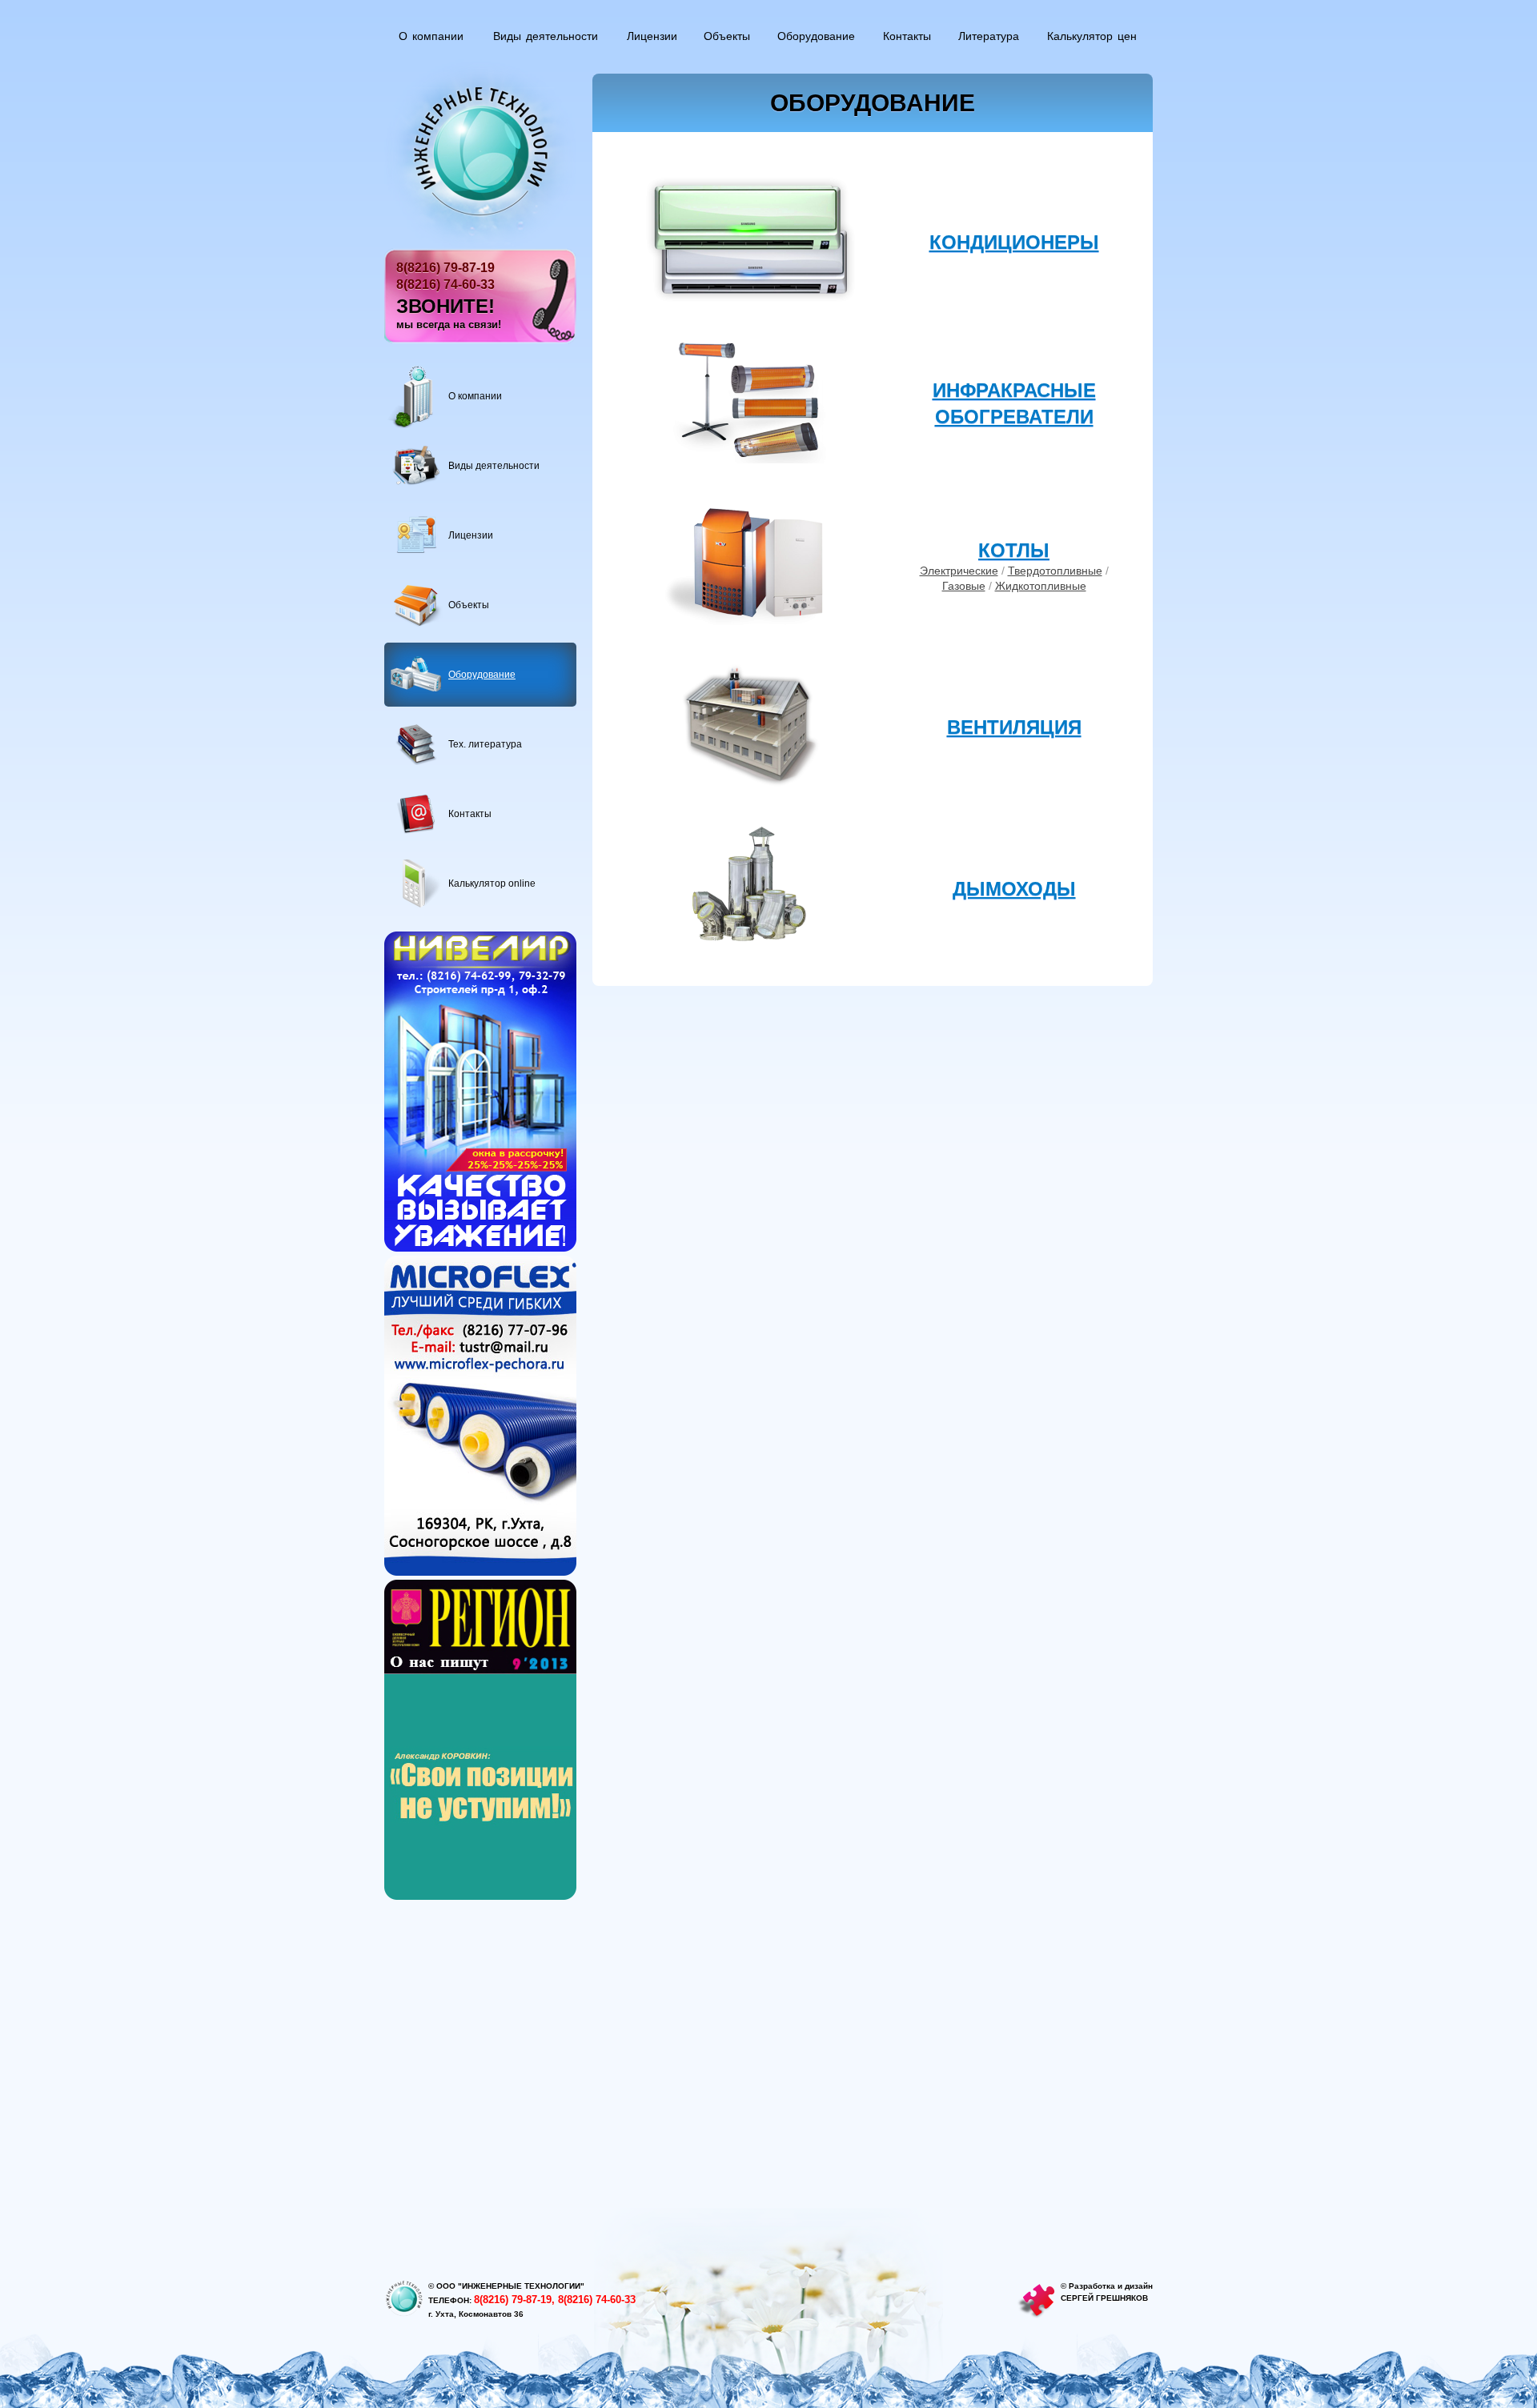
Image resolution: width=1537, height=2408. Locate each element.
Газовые (964, 586)
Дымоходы (1014, 889)
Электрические (959, 571)
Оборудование (816, 36)
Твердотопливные (1055, 571)
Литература (989, 36)
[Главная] (480, 152)
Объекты (727, 36)
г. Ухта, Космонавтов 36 (476, 2314)
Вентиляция (1014, 727)
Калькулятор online (492, 883)
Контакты (907, 36)
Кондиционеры (1014, 242)
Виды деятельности (546, 36)
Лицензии (652, 36)
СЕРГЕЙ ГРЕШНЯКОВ (1104, 2298)
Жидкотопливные (1041, 586)
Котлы (1014, 550)
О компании (431, 36)
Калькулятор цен (1092, 36)
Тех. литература (485, 744)
